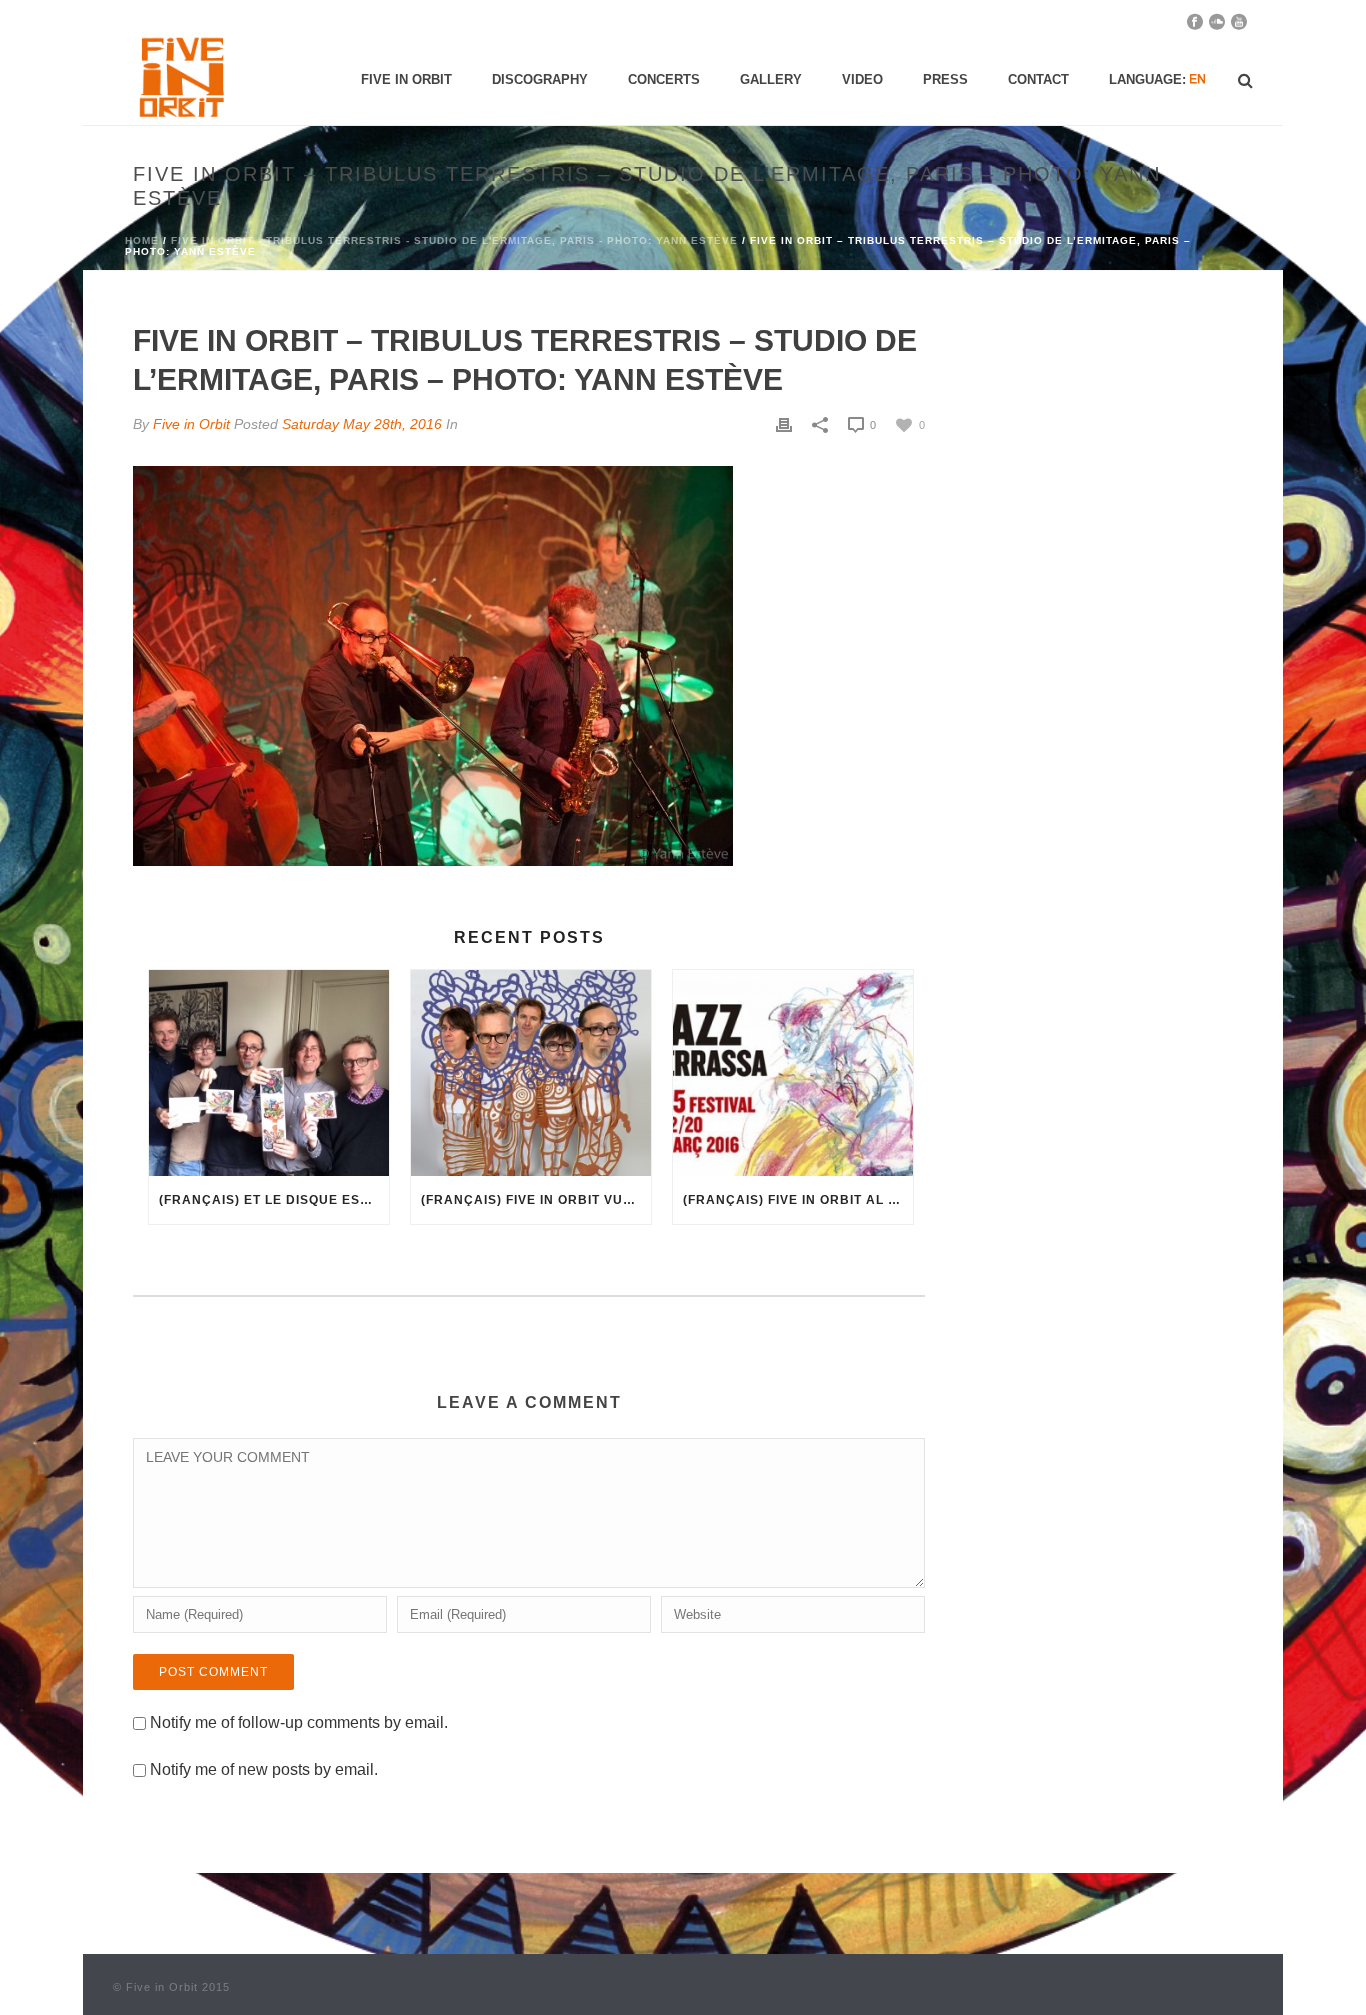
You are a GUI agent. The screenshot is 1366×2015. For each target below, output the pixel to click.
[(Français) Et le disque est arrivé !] (269, 1072)
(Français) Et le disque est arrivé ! (274, 1200)
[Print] (784, 424)
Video (862, 79)
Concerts (664, 79)
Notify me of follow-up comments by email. (299, 1722)
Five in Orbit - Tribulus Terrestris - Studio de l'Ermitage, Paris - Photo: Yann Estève (454, 240)
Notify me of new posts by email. (264, 1769)
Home (142, 240)
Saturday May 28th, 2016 (362, 424)
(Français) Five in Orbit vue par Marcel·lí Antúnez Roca (536, 1200)
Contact (1038, 79)
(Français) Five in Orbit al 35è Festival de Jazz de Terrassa (798, 1200)
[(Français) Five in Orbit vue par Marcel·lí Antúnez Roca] (531, 1072)
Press (945, 79)
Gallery (771, 79)
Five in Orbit (406, 79)
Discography (540, 79)
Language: (1149, 79)
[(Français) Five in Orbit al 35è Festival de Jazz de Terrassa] (793, 1072)
